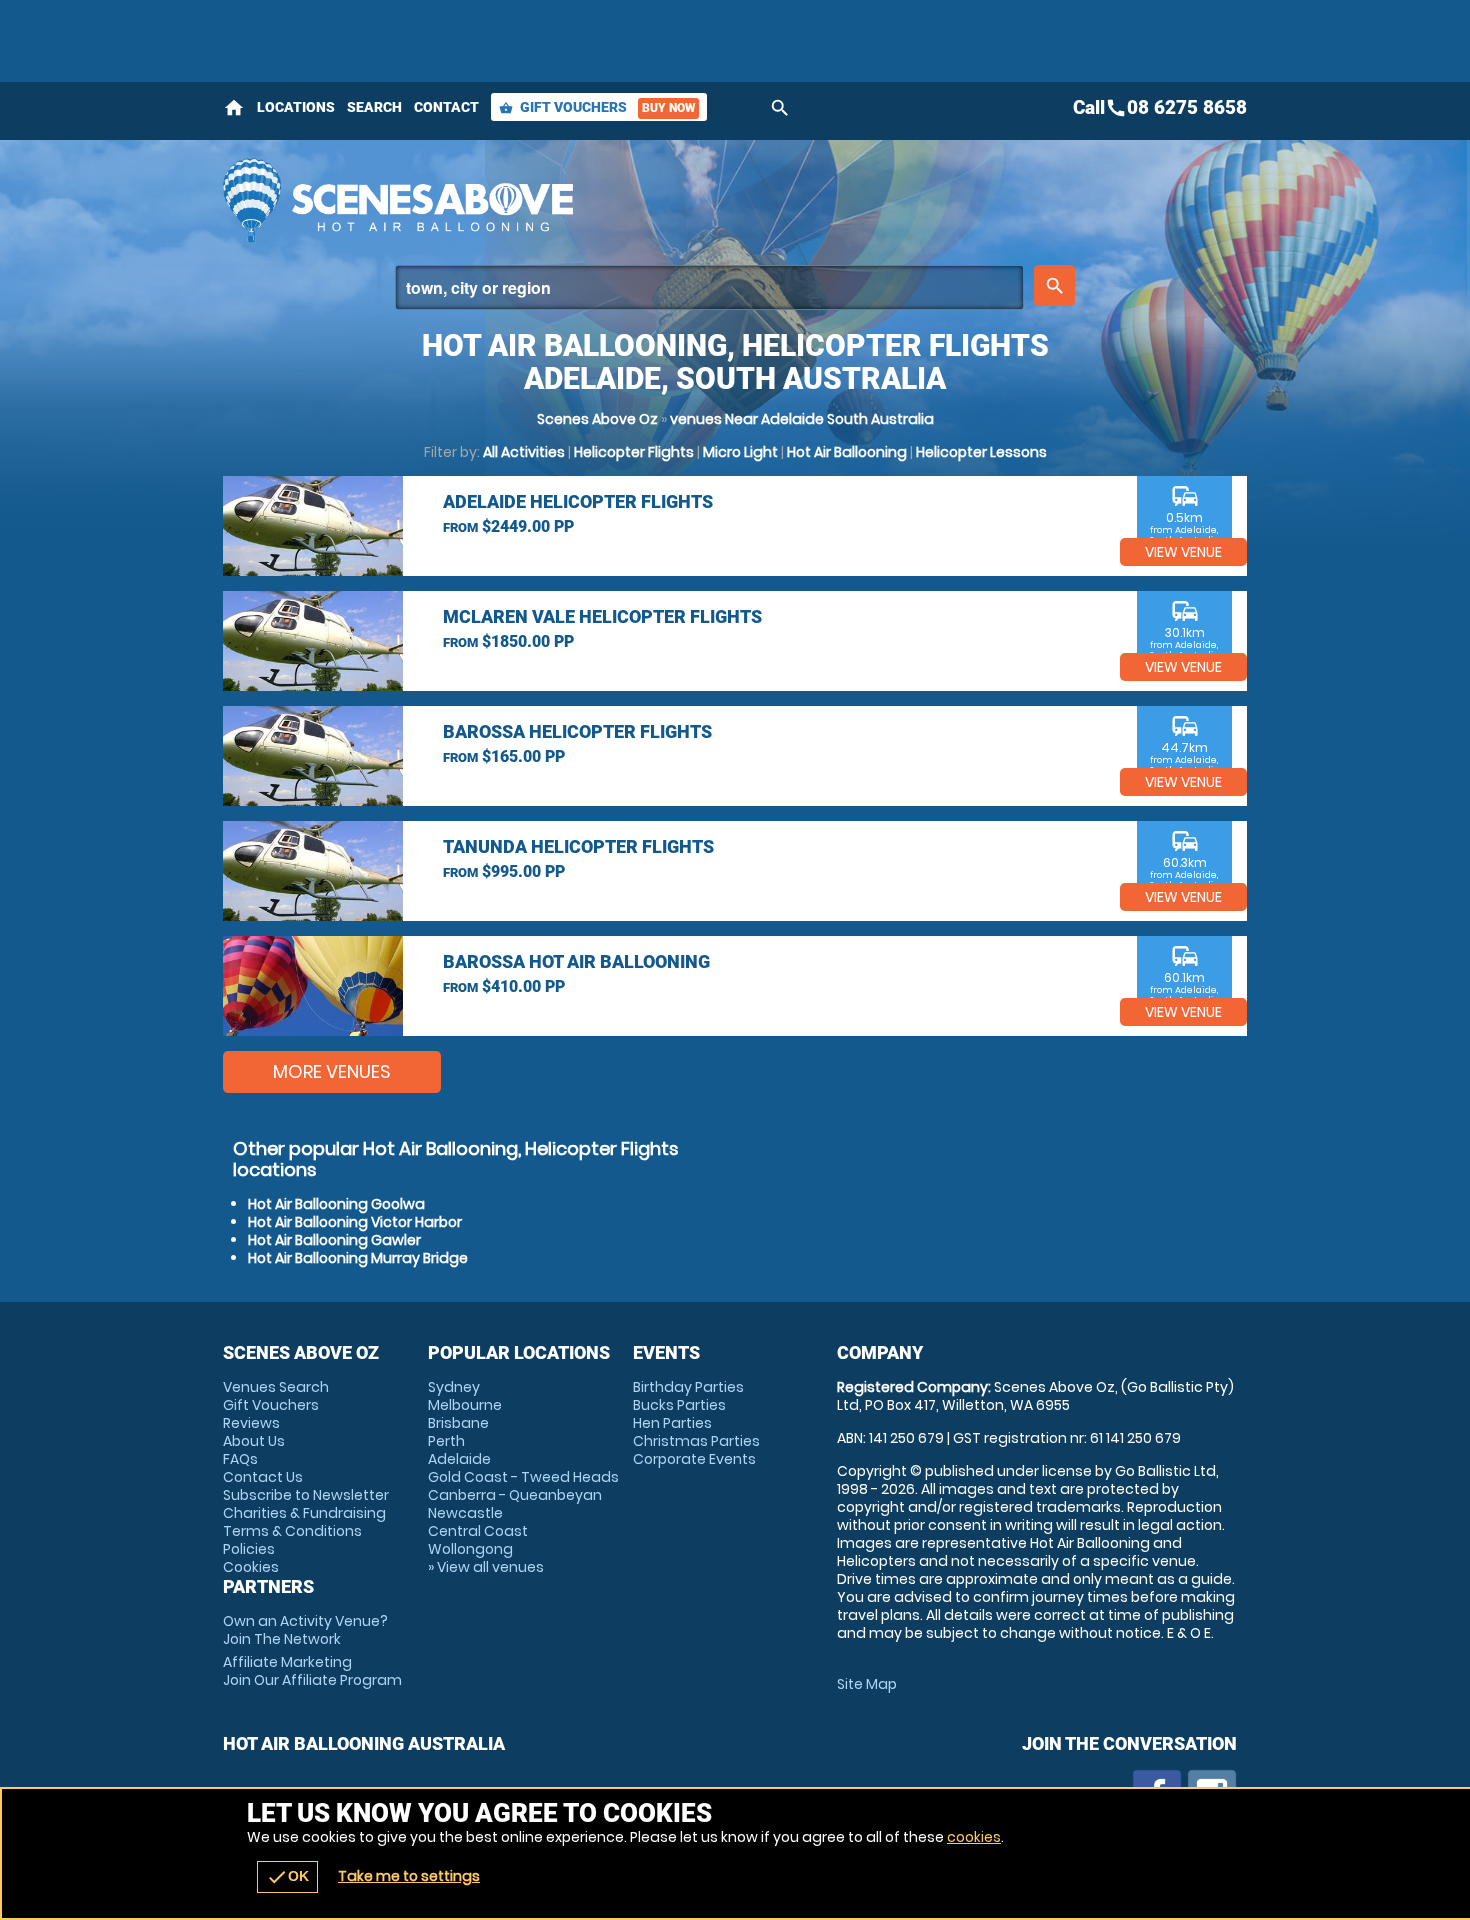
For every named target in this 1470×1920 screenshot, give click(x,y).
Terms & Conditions (292, 1531)
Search (374, 107)
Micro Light (740, 452)
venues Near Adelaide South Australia (802, 419)
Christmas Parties (696, 1441)
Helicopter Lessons (981, 452)
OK (287, 1877)
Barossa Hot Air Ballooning (576, 961)
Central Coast (478, 1531)
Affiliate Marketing (312, 1671)
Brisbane (458, 1423)
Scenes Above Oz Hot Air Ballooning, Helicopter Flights (556, 200)
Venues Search (276, 1387)
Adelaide (459, 1459)
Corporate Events (694, 1459)
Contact (446, 107)
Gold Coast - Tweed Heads (523, 1477)
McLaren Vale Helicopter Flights (602, 616)
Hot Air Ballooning (847, 452)
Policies (249, 1549)
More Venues (332, 1071)
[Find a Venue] (709, 287)
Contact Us (263, 1477)
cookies (974, 1837)
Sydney (454, 1387)
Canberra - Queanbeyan (515, 1495)
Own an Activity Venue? (305, 1630)
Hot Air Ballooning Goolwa (336, 1204)
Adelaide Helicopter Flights (578, 501)
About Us (254, 1441)
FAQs (240, 1459)
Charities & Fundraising (304, 1513)
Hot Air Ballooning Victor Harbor (355, 1222)
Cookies (251, 1567)
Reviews (251, 1423)
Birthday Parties (688, 1387)
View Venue (1183, 552)
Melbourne (465, 1405)
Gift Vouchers (597, 107)
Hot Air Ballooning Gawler (334, 1240)
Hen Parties (672, 1423)
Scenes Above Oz (597, 419)
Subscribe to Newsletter (306, 1495)
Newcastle (465, 1513)
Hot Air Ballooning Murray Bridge (358, 1258)
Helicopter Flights (634, 452)
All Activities (524, 452)
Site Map (867, 1684)
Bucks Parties (679, 1405)
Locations (296, 107)
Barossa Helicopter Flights (577, 731)
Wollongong (470, 1549)
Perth (446, 1441)
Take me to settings (409, 1876)
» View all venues (486, 1567)
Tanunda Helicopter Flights (578, 846)
